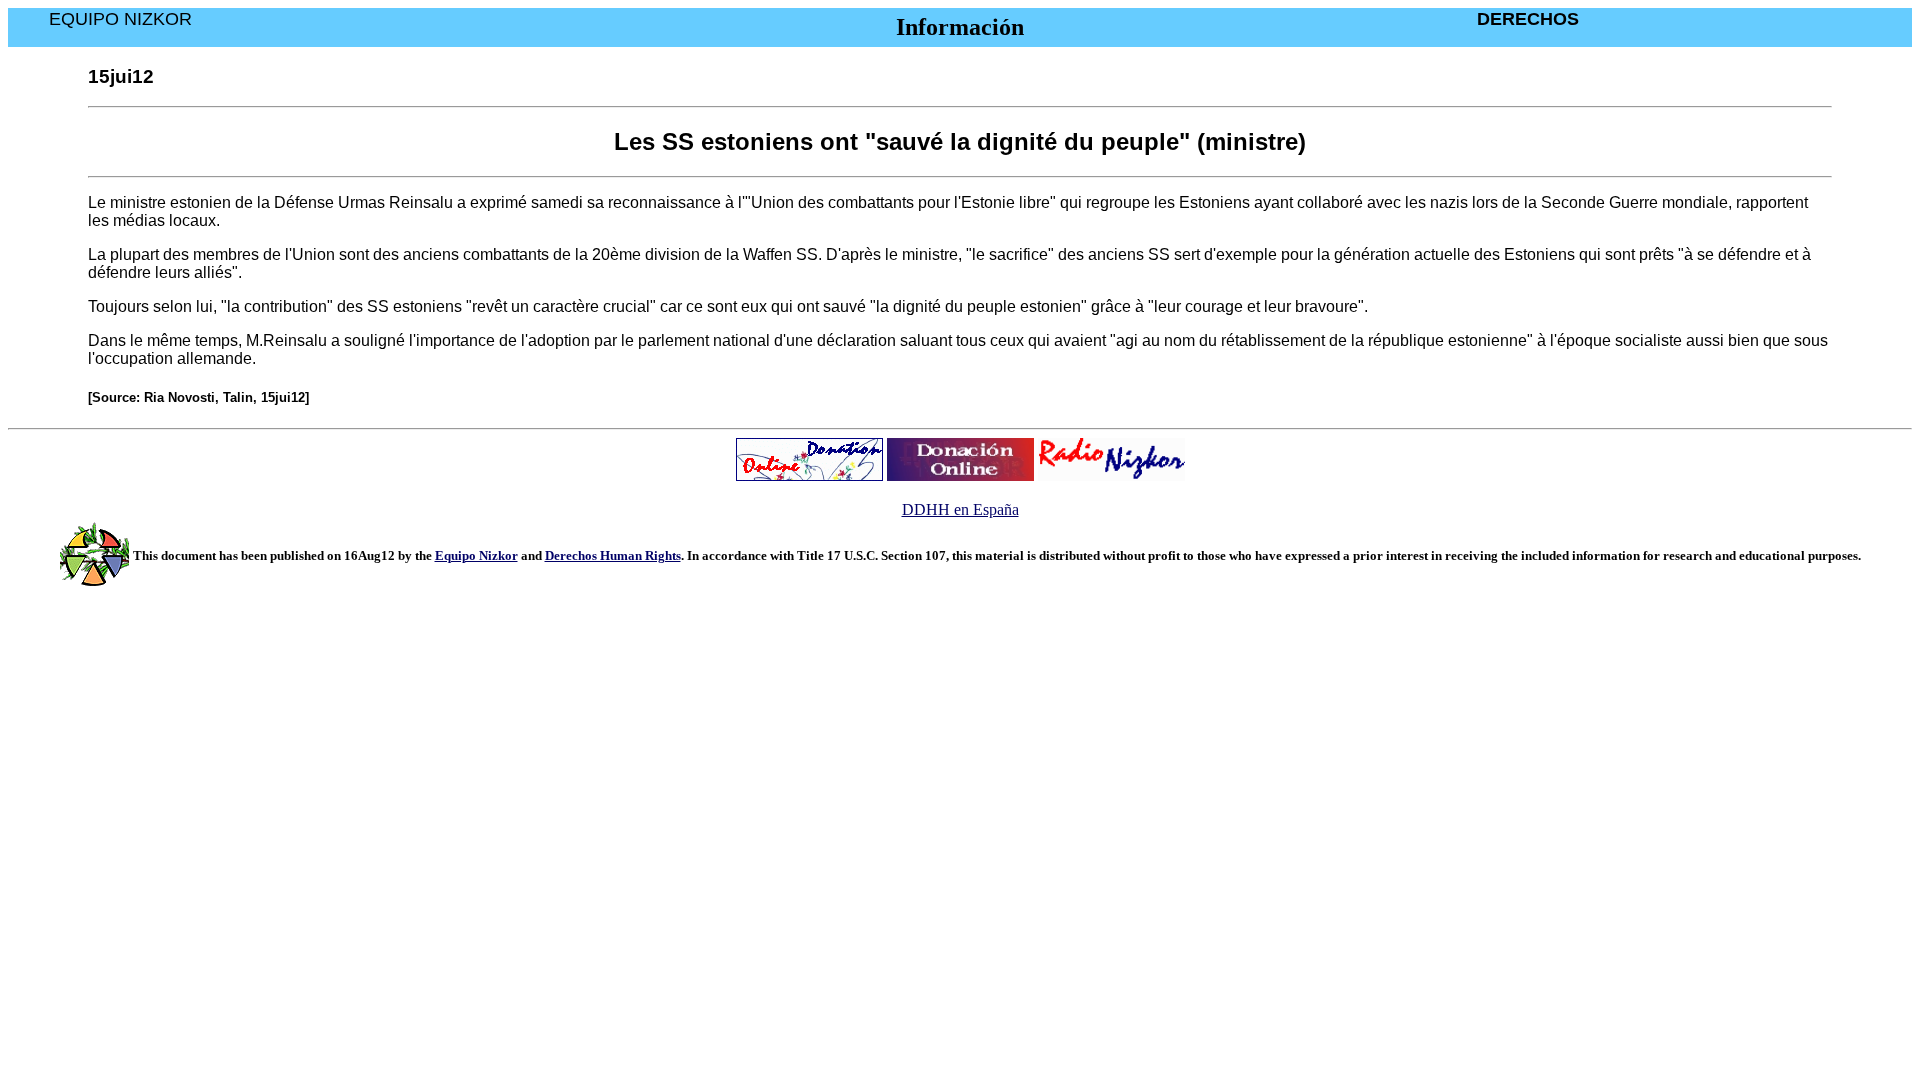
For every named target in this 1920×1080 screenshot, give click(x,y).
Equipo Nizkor (476, 555)
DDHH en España (960, 509)
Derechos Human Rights (613, 555)
